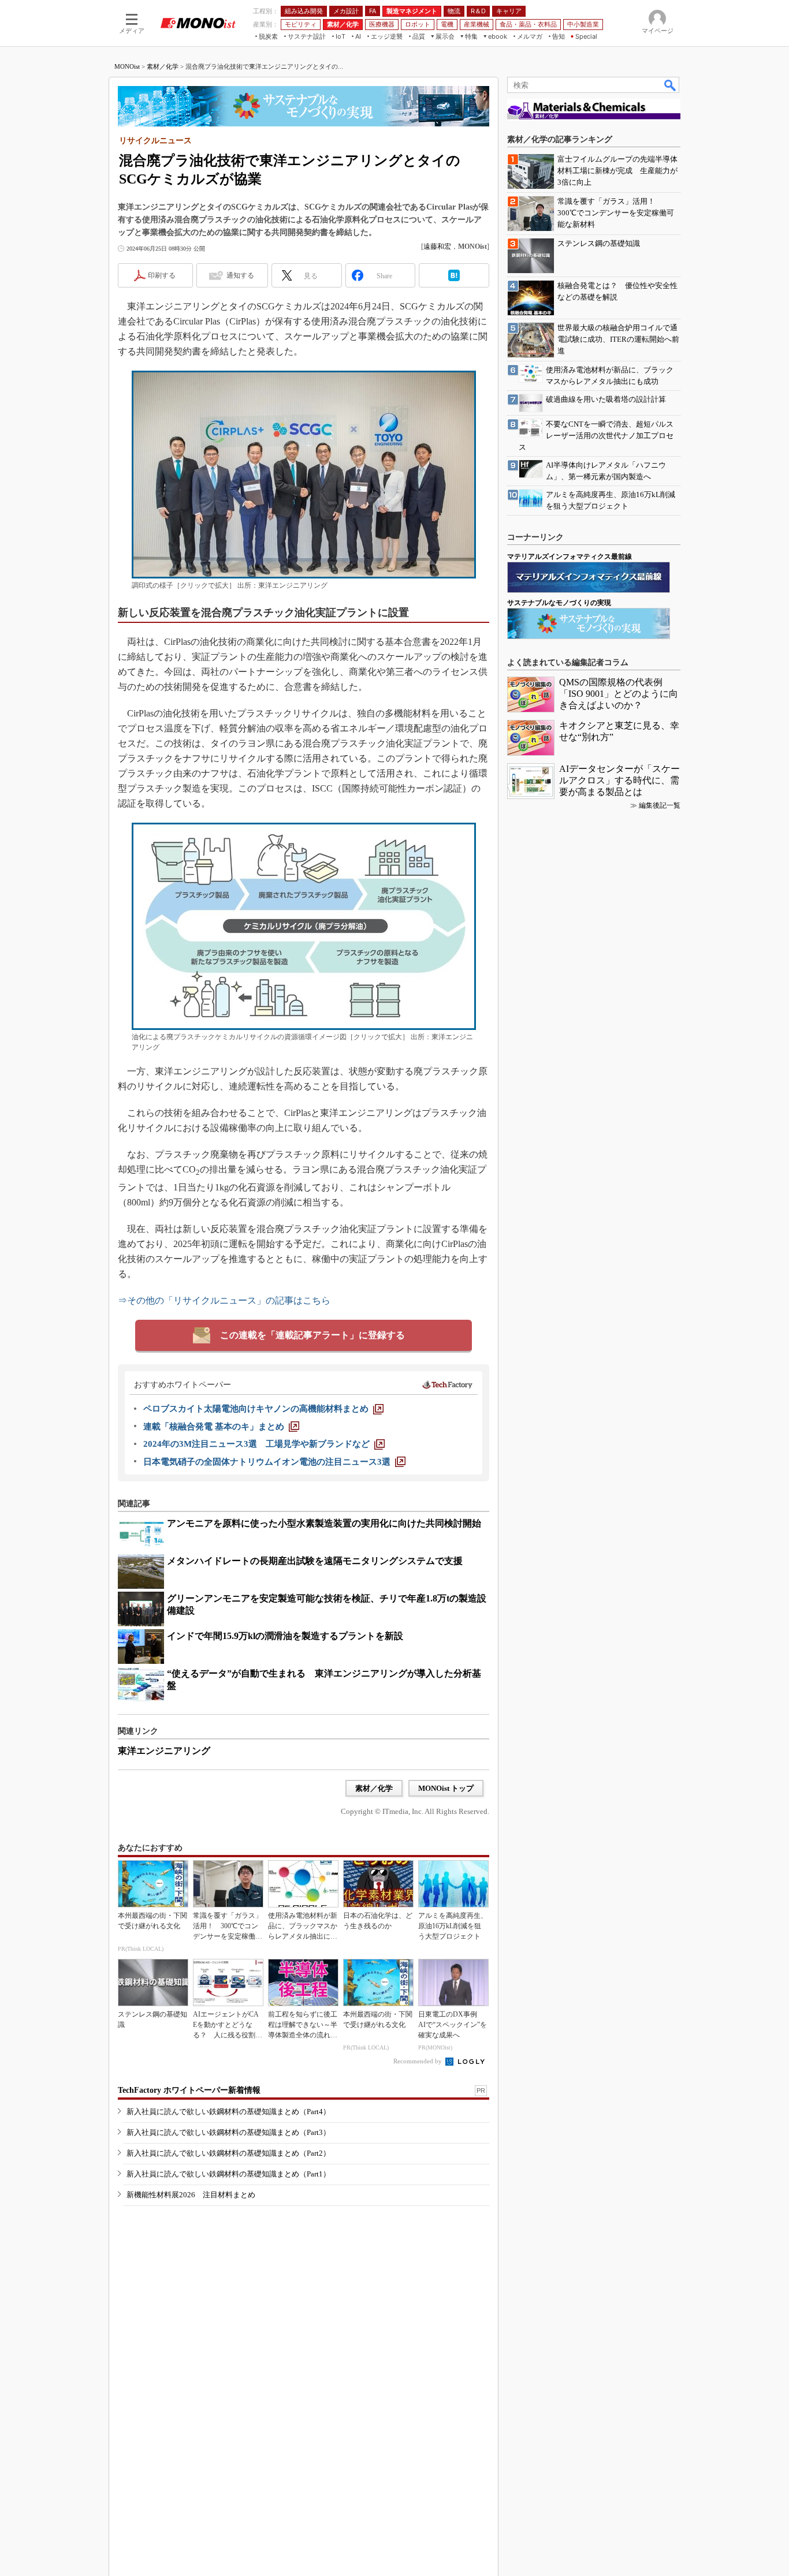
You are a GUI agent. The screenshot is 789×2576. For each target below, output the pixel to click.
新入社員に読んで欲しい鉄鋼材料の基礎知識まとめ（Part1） (228, 2174)
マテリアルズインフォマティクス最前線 (570, 557)
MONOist (127, 66)
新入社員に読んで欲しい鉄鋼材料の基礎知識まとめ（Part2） (228, 2153)
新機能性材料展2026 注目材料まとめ (191, 2195)
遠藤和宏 (437, 247)
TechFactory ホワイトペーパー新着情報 (189, 2090)
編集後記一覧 (660, 805)
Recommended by (418, 2061)
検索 (671, 85)
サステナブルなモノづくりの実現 (559, 603)
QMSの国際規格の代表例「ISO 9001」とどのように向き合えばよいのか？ (619, 694)
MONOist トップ (446, 1788)
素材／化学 (163, 66)
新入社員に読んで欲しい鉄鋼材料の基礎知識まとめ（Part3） (228, 2132)
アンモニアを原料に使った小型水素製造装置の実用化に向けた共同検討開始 (324, 1523)
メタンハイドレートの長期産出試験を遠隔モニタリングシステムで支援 (315, 1561)
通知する (240, 275)
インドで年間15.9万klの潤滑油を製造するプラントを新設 (285, 1636)
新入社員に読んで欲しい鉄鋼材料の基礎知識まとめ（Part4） (228, 2112)
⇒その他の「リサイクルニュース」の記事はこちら (224, 1300)
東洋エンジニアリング (164, 1751)
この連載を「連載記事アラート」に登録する (312, 1335)
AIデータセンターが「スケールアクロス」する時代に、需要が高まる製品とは (619, 780)
